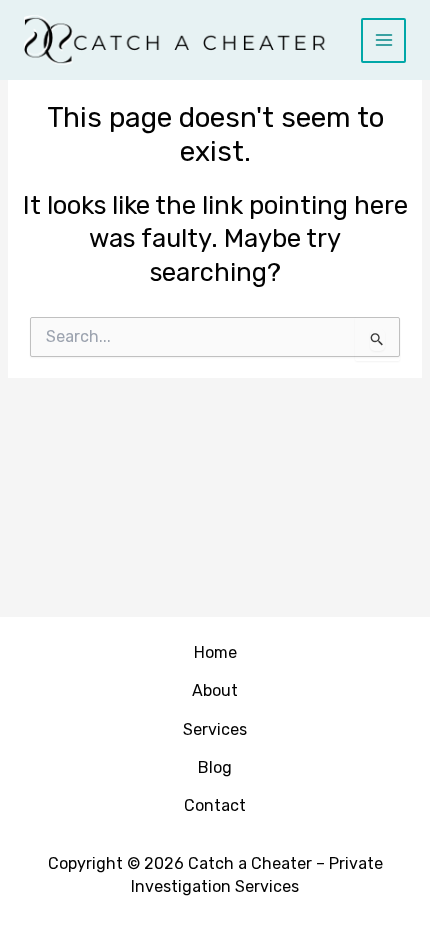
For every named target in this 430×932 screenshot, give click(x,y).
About (215, 690)
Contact (215, 805)
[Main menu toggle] (383, 40)
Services (215, 729)
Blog (215, 767)
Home (215, 652)
